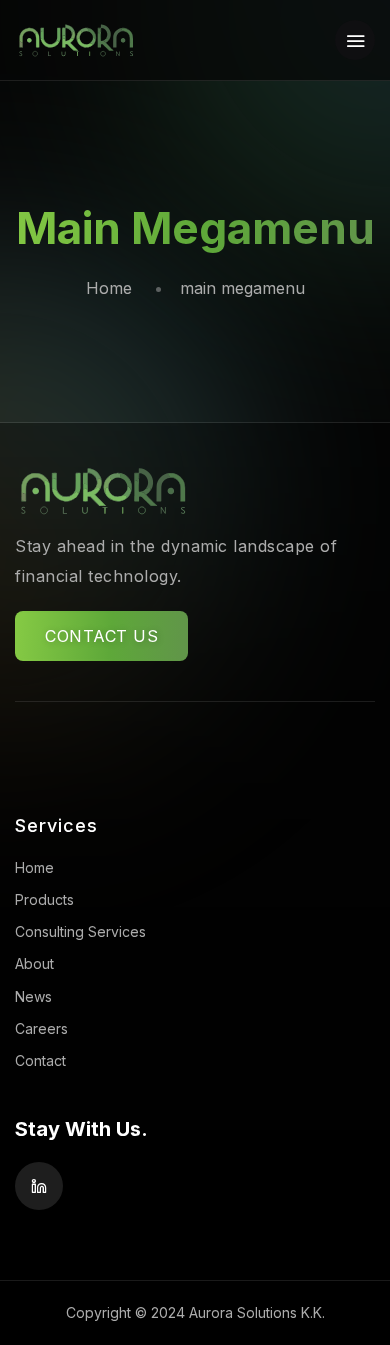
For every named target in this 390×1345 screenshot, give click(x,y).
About (34, 963)
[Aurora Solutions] (75, 40)
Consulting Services (80, 931)
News (33, 996)
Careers (41, 1028)
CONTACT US (101, 636)
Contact (40, 1060)
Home (109, 288)
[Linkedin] (39, 1186)
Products (44, 899)
